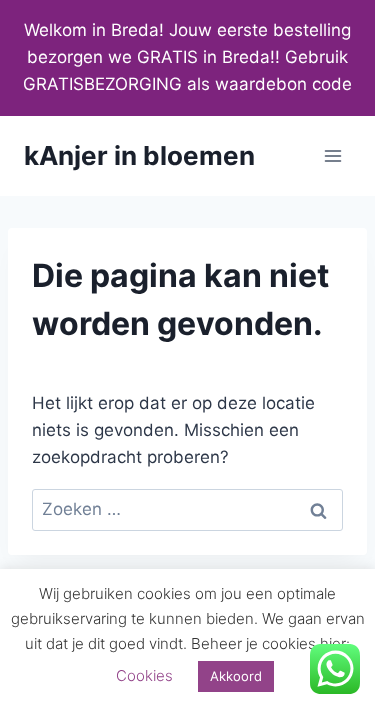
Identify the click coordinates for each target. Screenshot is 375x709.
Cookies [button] (144, 675)
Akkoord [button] (236, 676)
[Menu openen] (332, 155)
